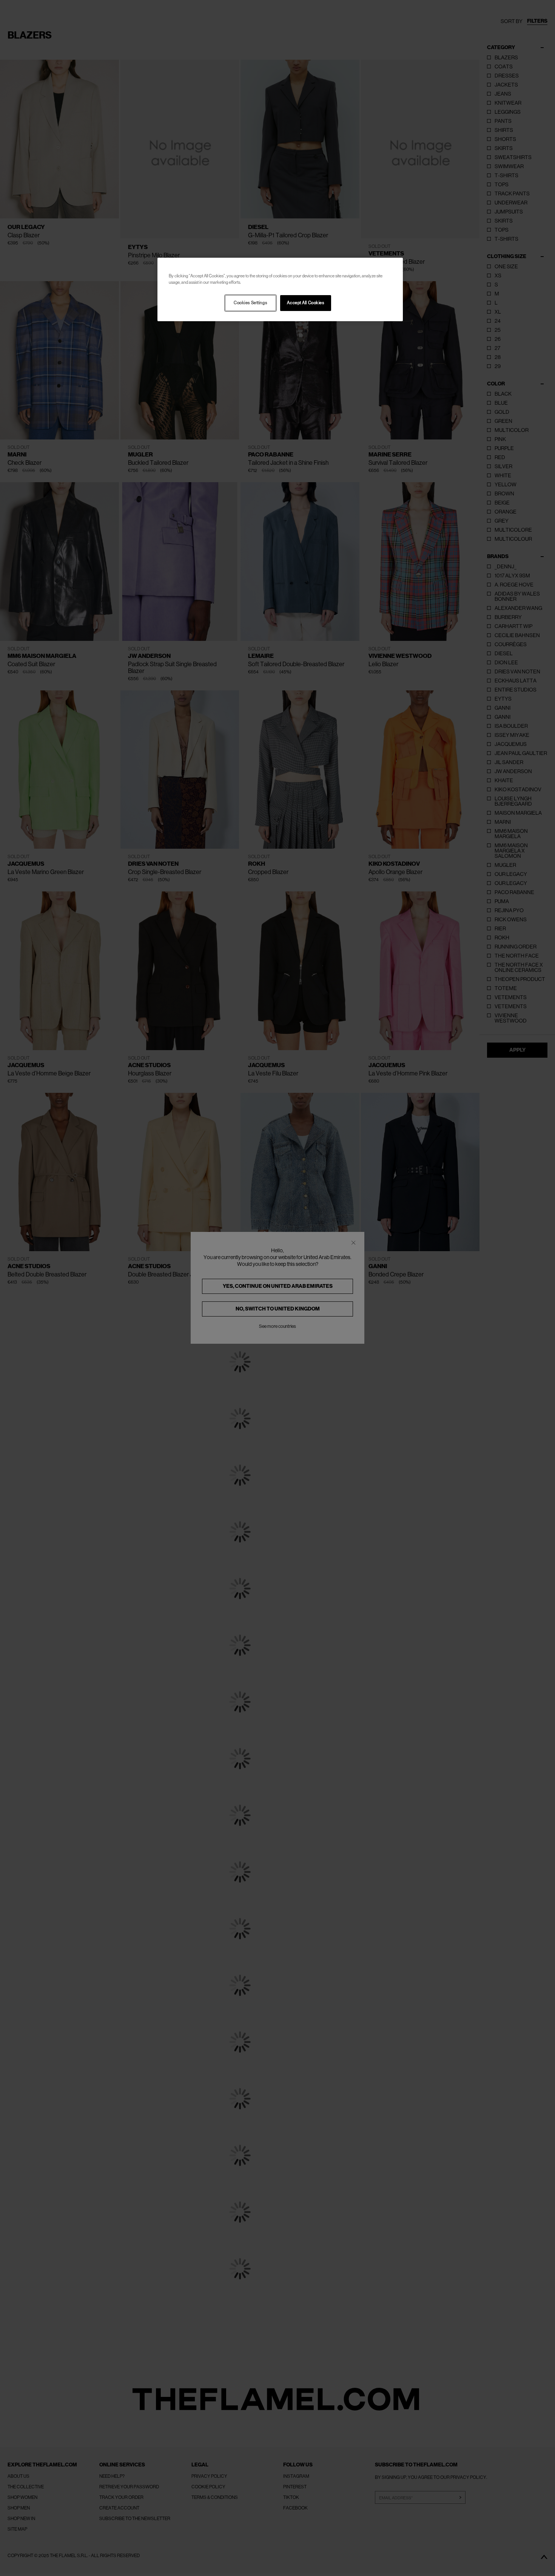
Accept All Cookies (305, 303)
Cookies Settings (250, 303)
